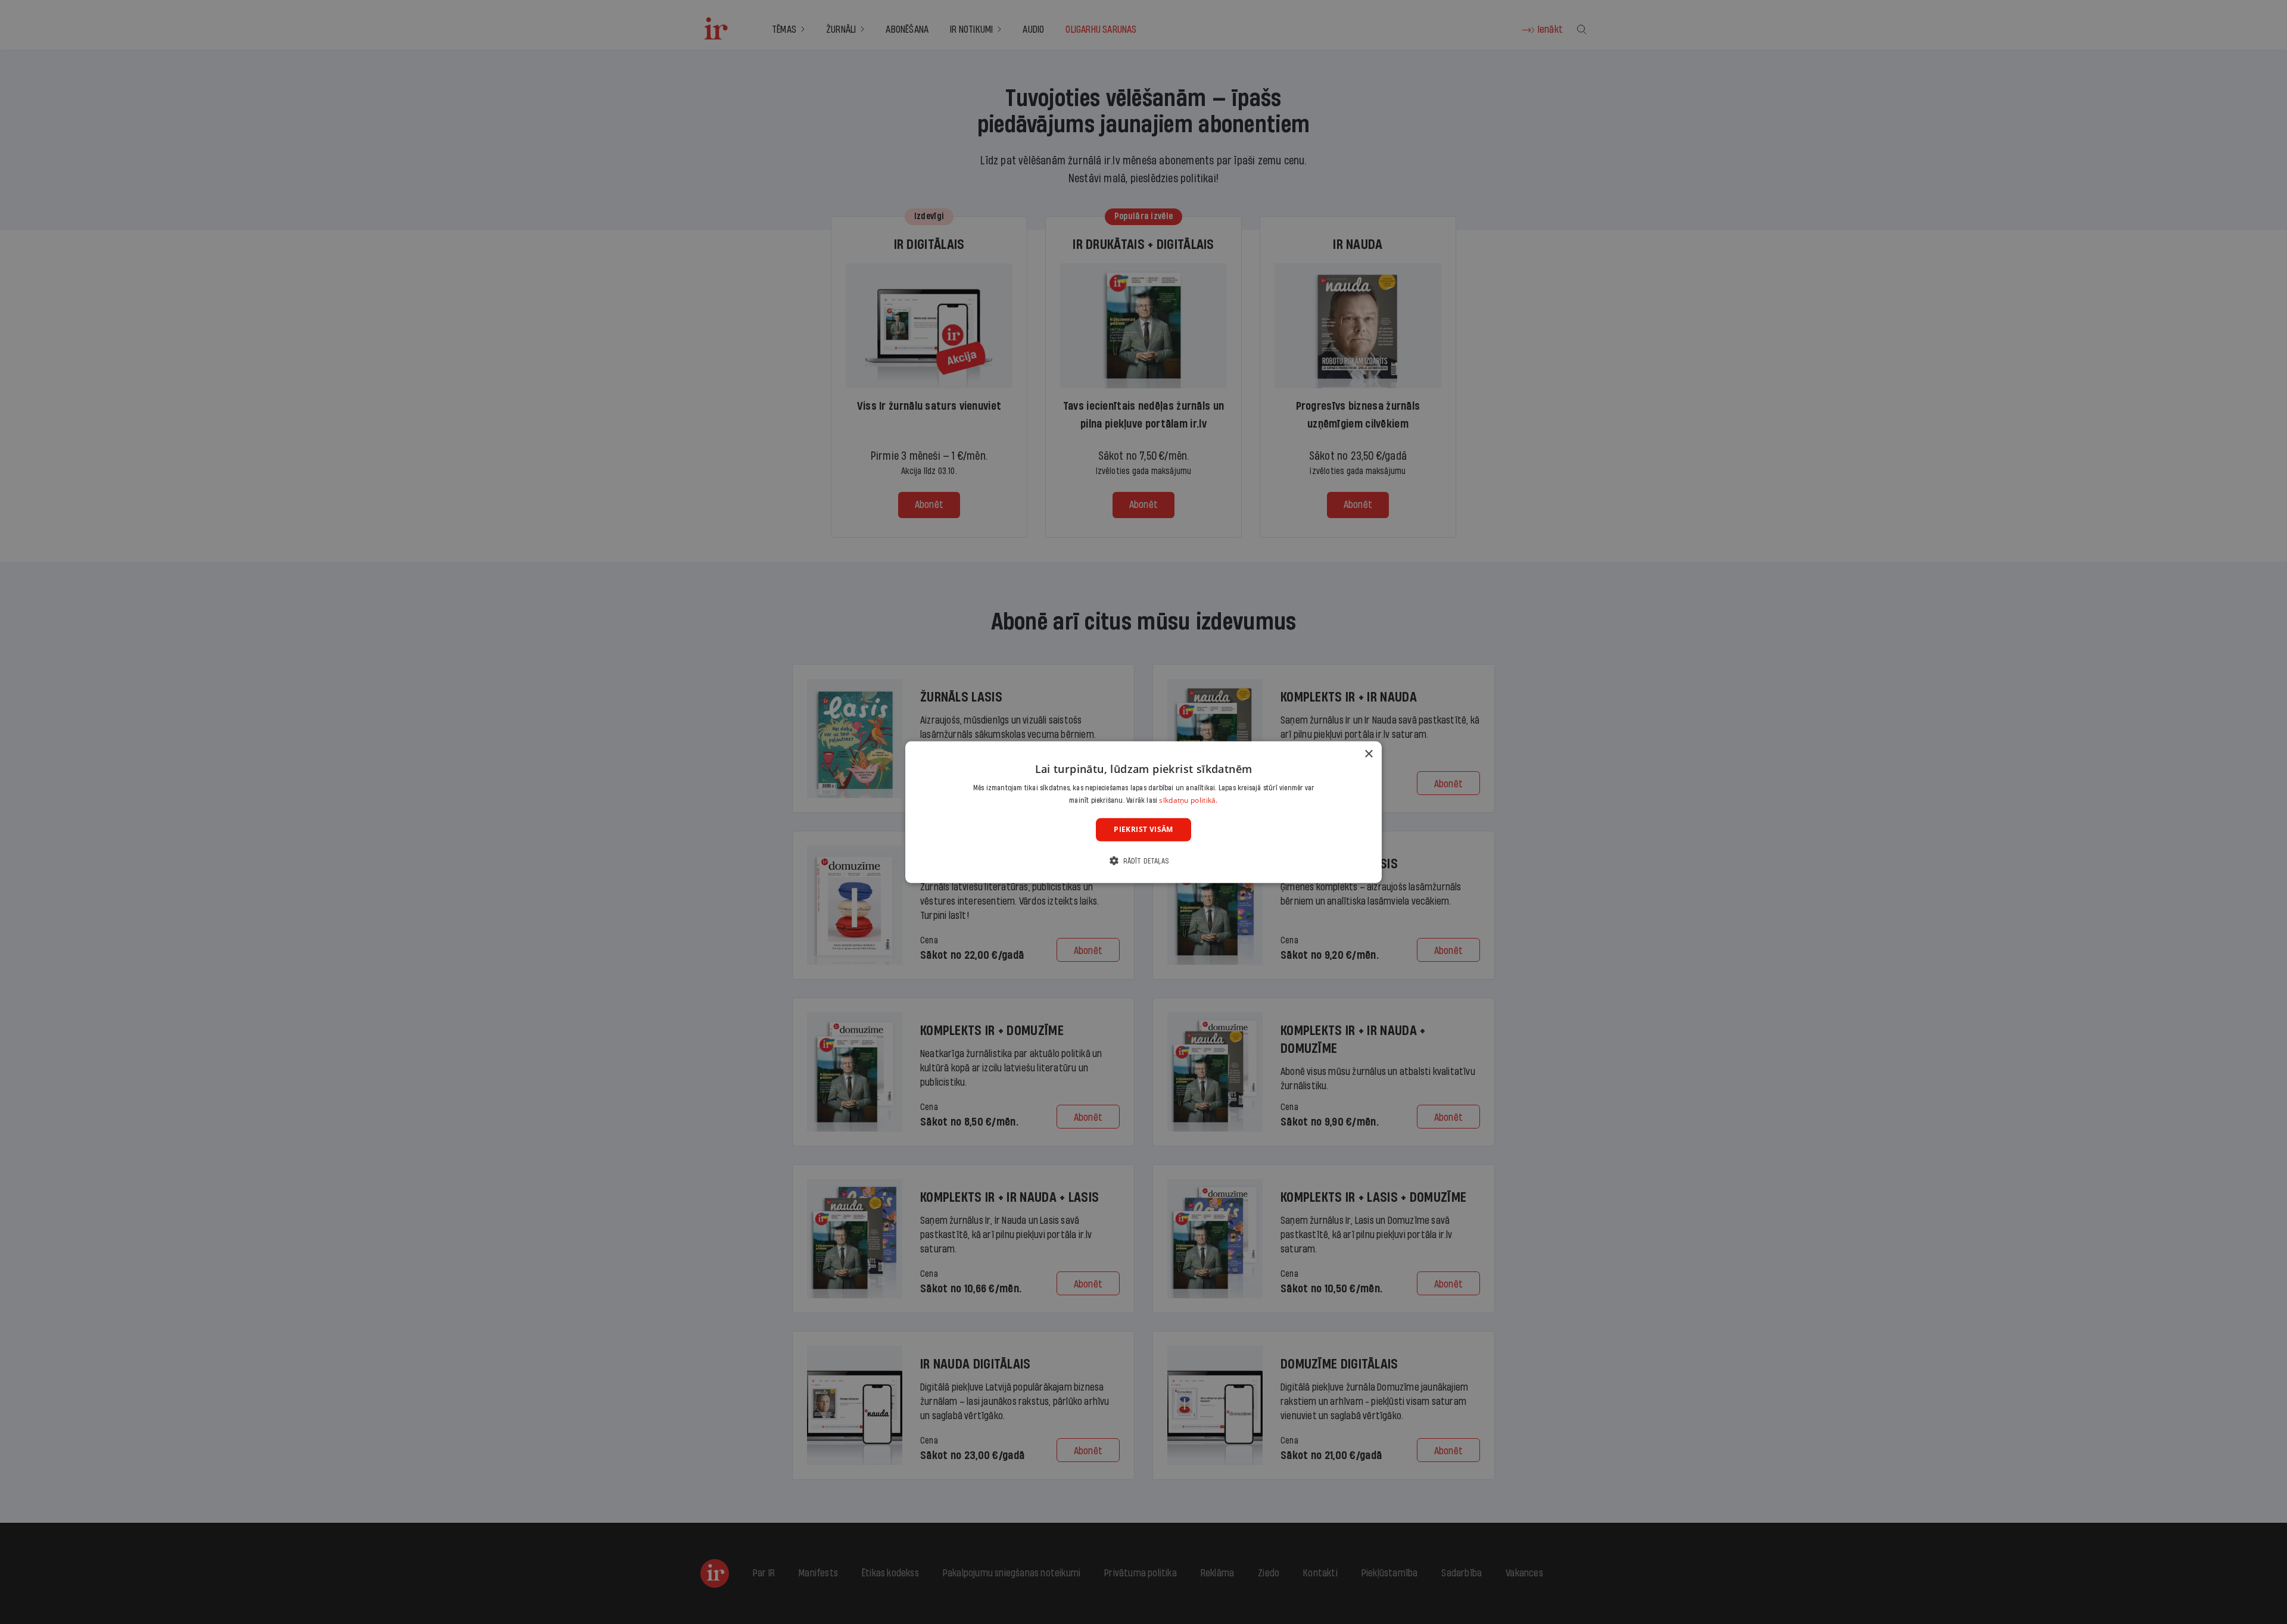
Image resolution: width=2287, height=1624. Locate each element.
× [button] (1368, 754)
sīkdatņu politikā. (1188, 800)
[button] (1143, 861)
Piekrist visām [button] (1143, 829)
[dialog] (1143, 812)
